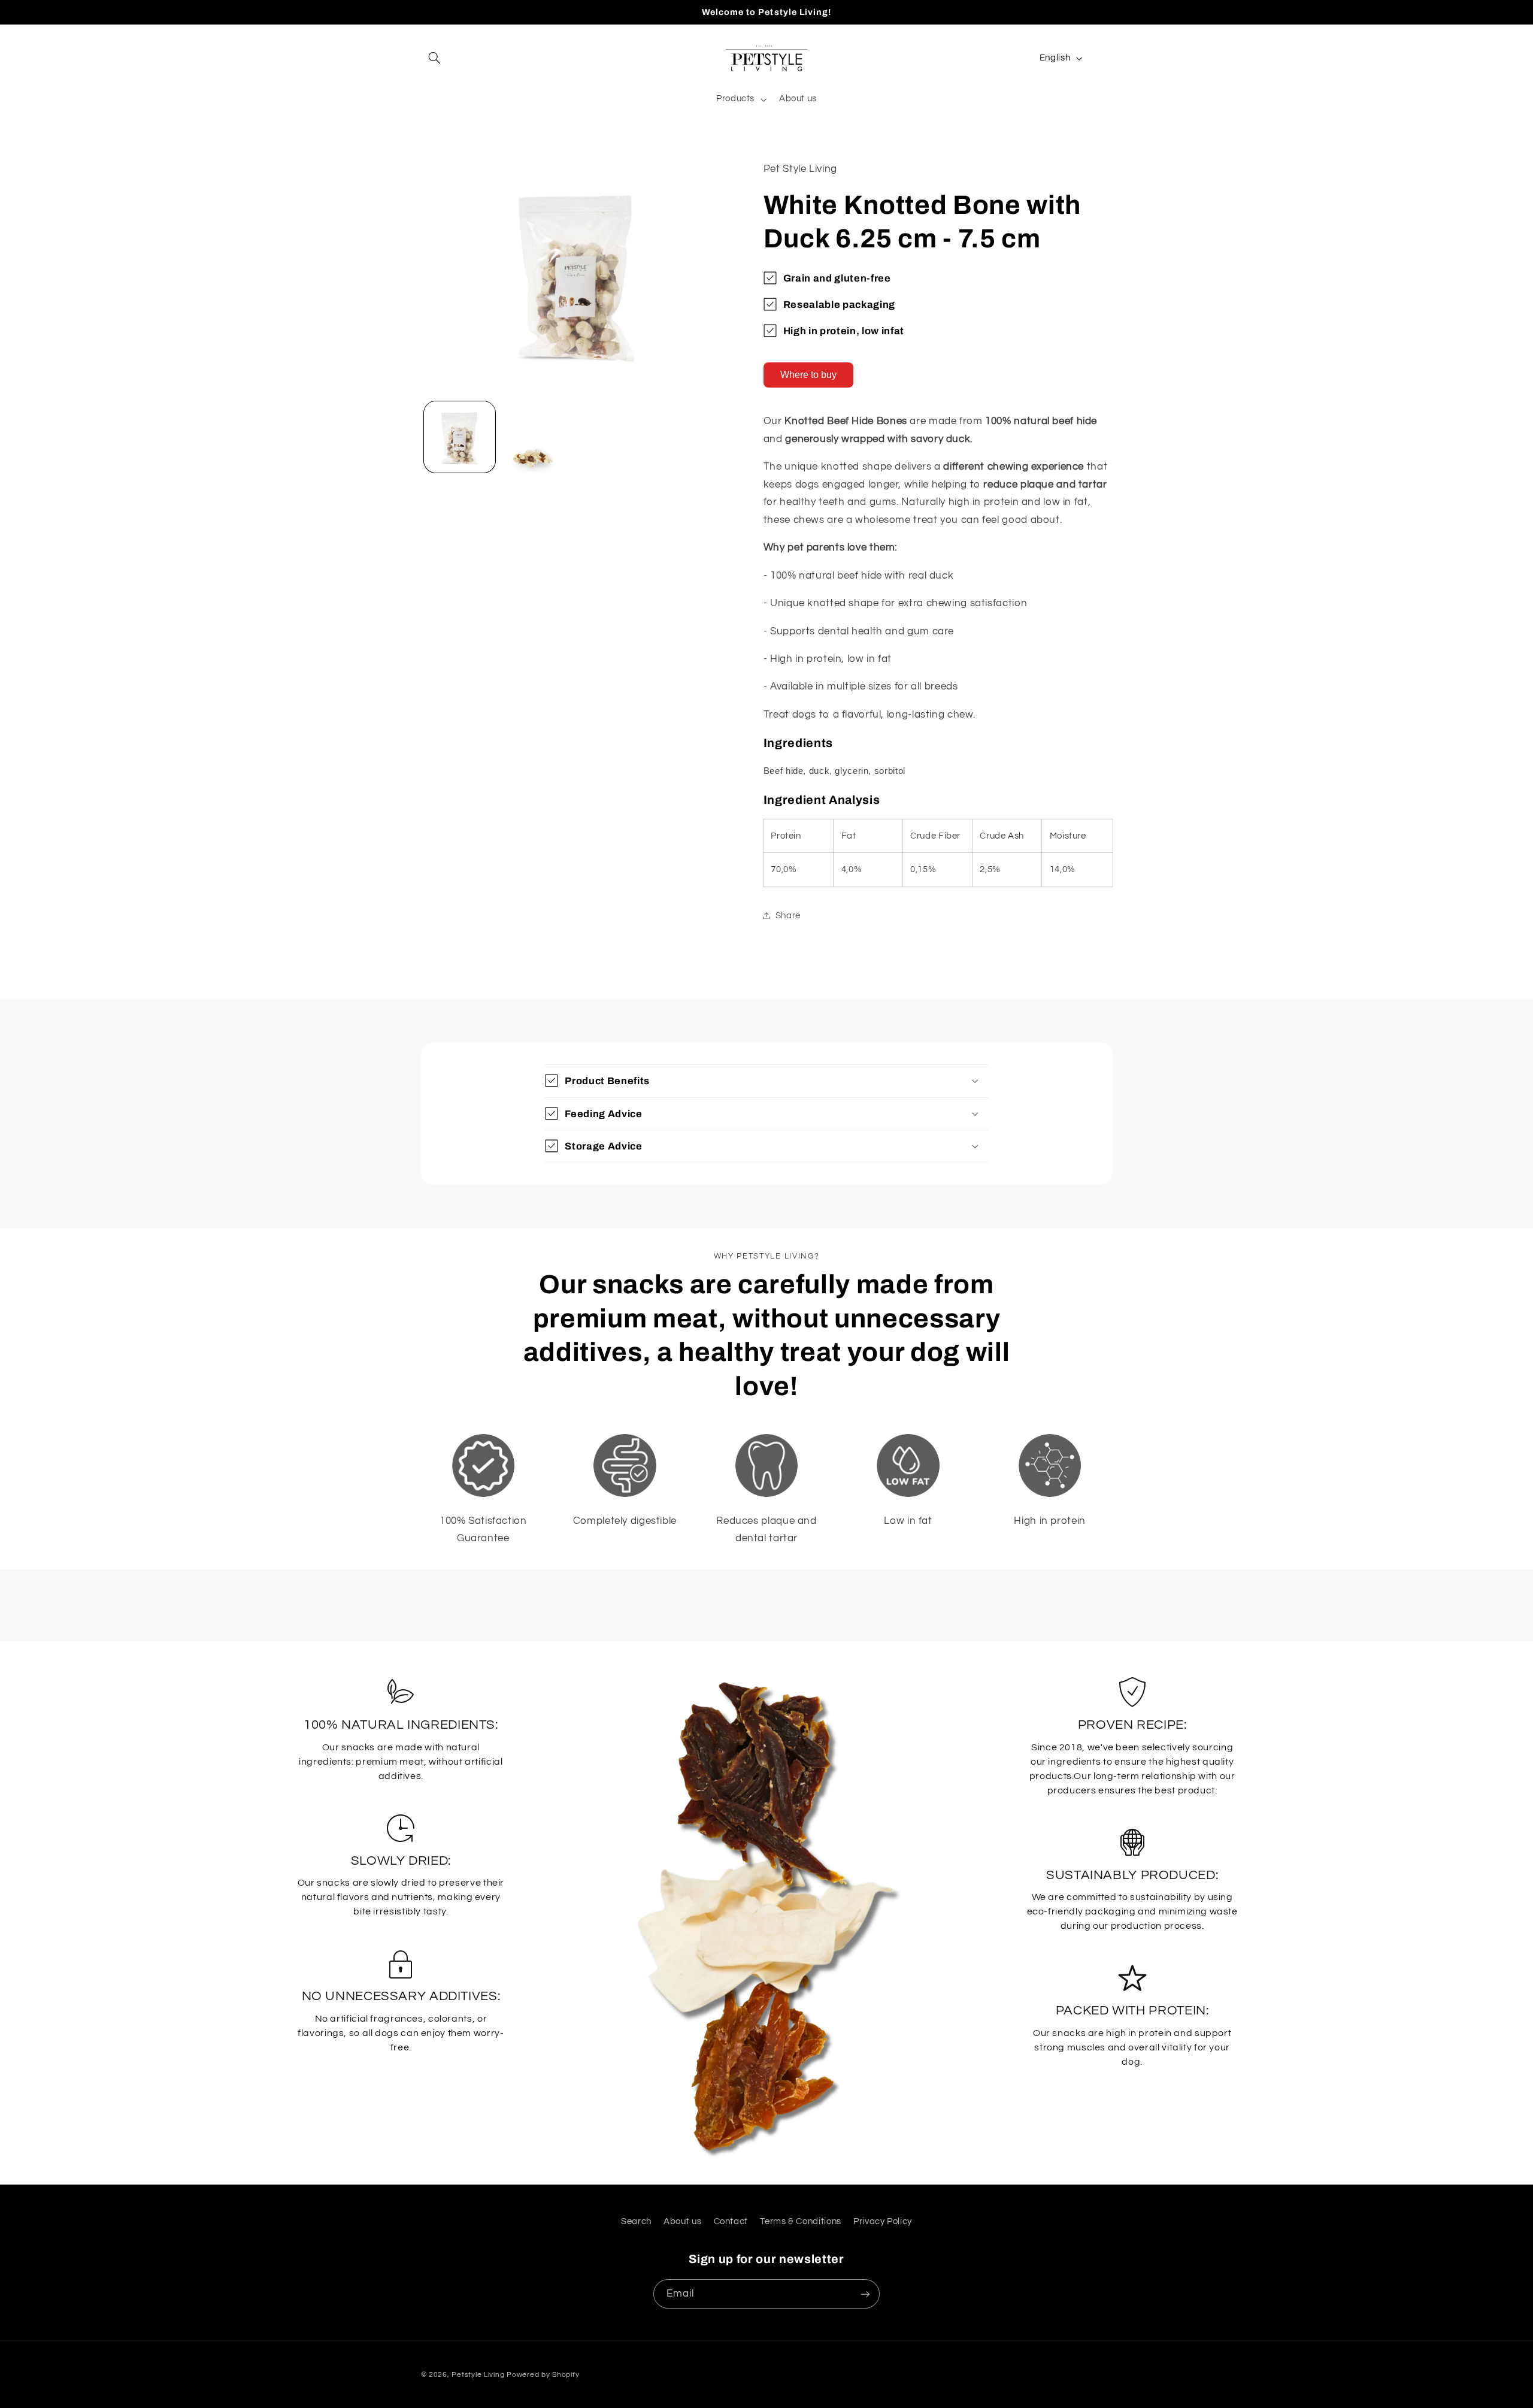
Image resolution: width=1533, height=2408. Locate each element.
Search (636, 2221)
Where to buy (808, 375)
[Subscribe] (865, 2294)
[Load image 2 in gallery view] (537, 437)
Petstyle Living (478, 2375)
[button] (435, 58)
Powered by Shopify (543, 2375)
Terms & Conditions (800, 2221)
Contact (731, 2221)
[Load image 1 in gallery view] (460, 437)
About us (682, 2221)
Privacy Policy (883, 2221)
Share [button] (788, 915)
